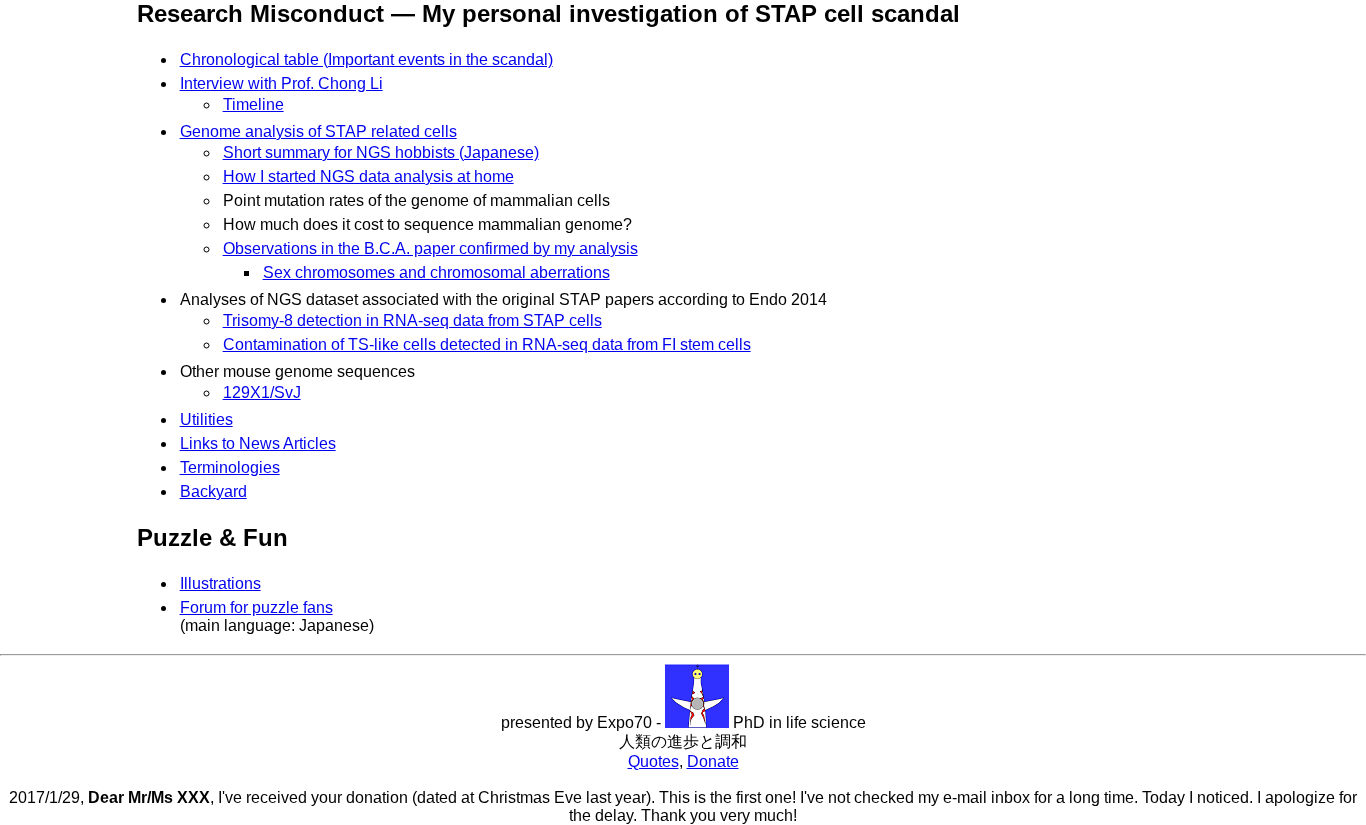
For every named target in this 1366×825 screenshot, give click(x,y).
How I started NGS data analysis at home (368, 176)
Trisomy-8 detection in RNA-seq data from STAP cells (412, 320)
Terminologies (230, 467)
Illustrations (220, 583)
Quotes (653, 761)
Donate (713, 761)
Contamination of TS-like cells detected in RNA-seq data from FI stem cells (487, 344)
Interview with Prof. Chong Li (281, 83)
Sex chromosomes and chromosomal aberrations (436, 272)
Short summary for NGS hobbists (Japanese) (381, 152)
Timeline (253, 104)
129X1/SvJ (262, 392)
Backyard (213, 491)
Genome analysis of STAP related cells (318, 131)
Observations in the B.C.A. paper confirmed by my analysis (430, 248)
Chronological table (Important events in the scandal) (366, 59)
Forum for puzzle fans (256, 607)
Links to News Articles (258, 443)
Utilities (206, 419)
